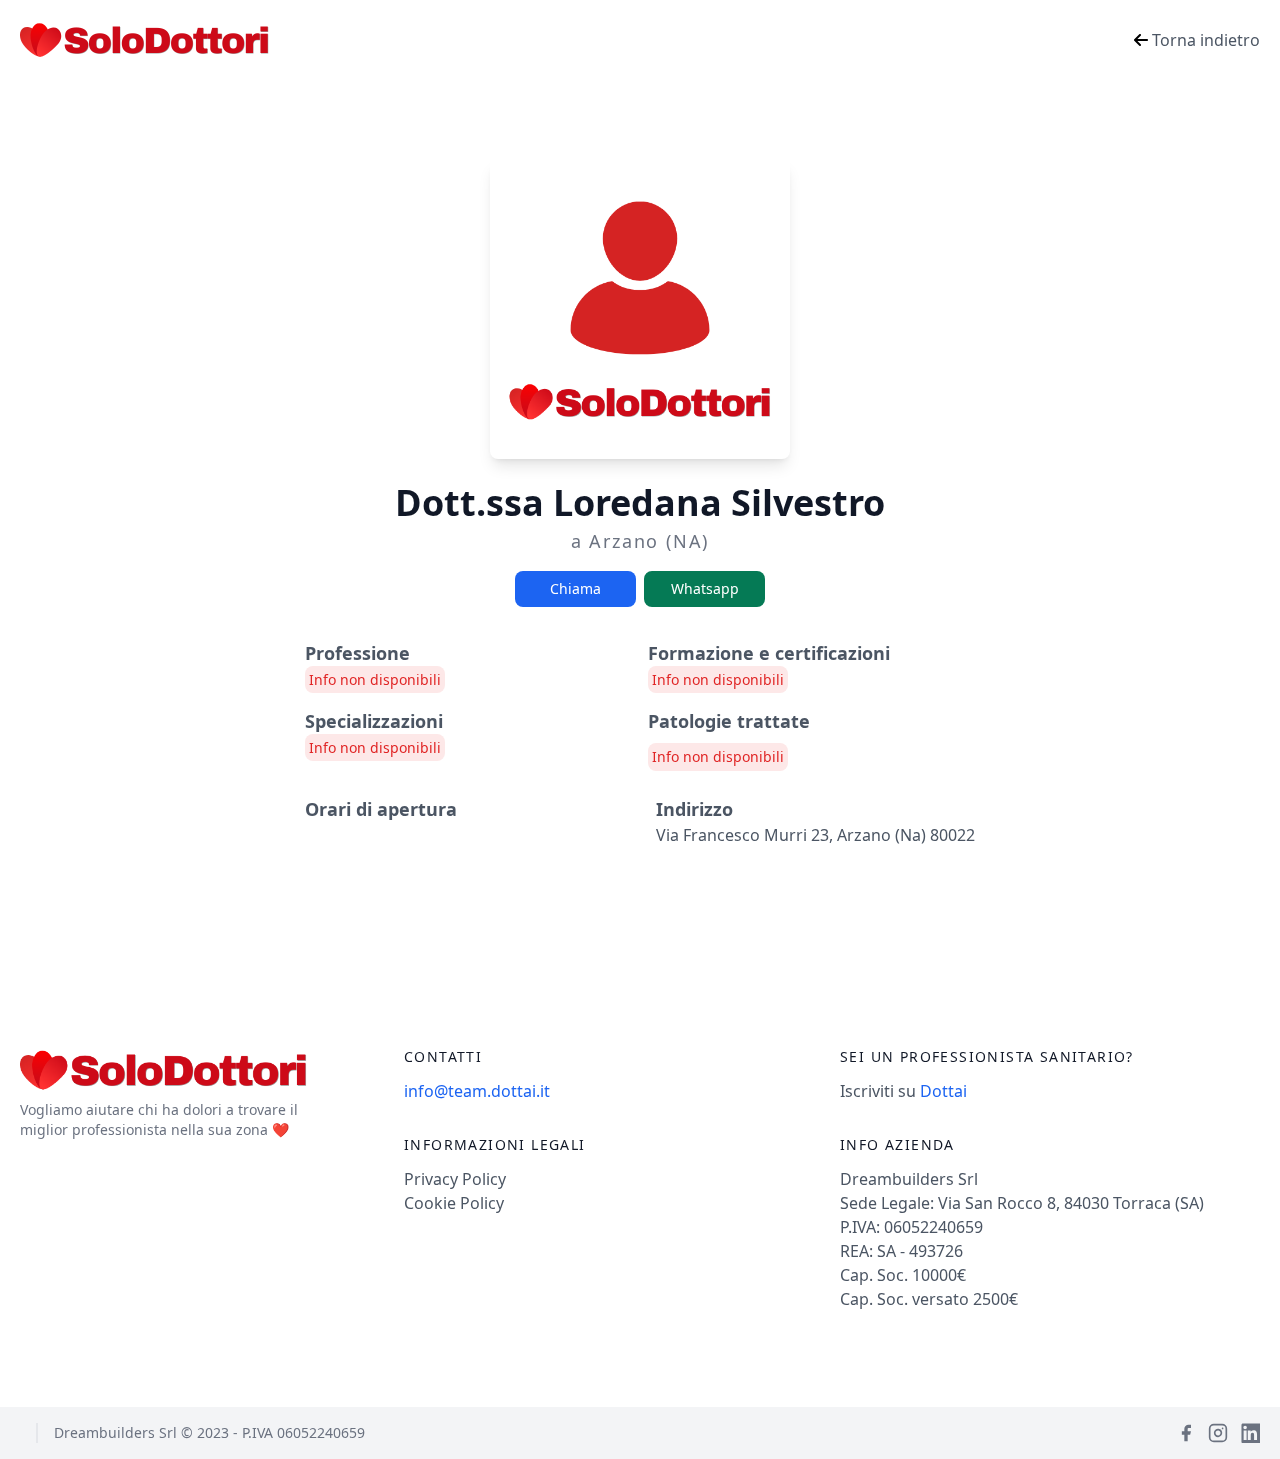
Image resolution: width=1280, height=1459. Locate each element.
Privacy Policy (455, 1179)
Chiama (575, 588)
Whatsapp (705, 588)
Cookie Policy (454, 1203)
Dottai (943, 1091)
